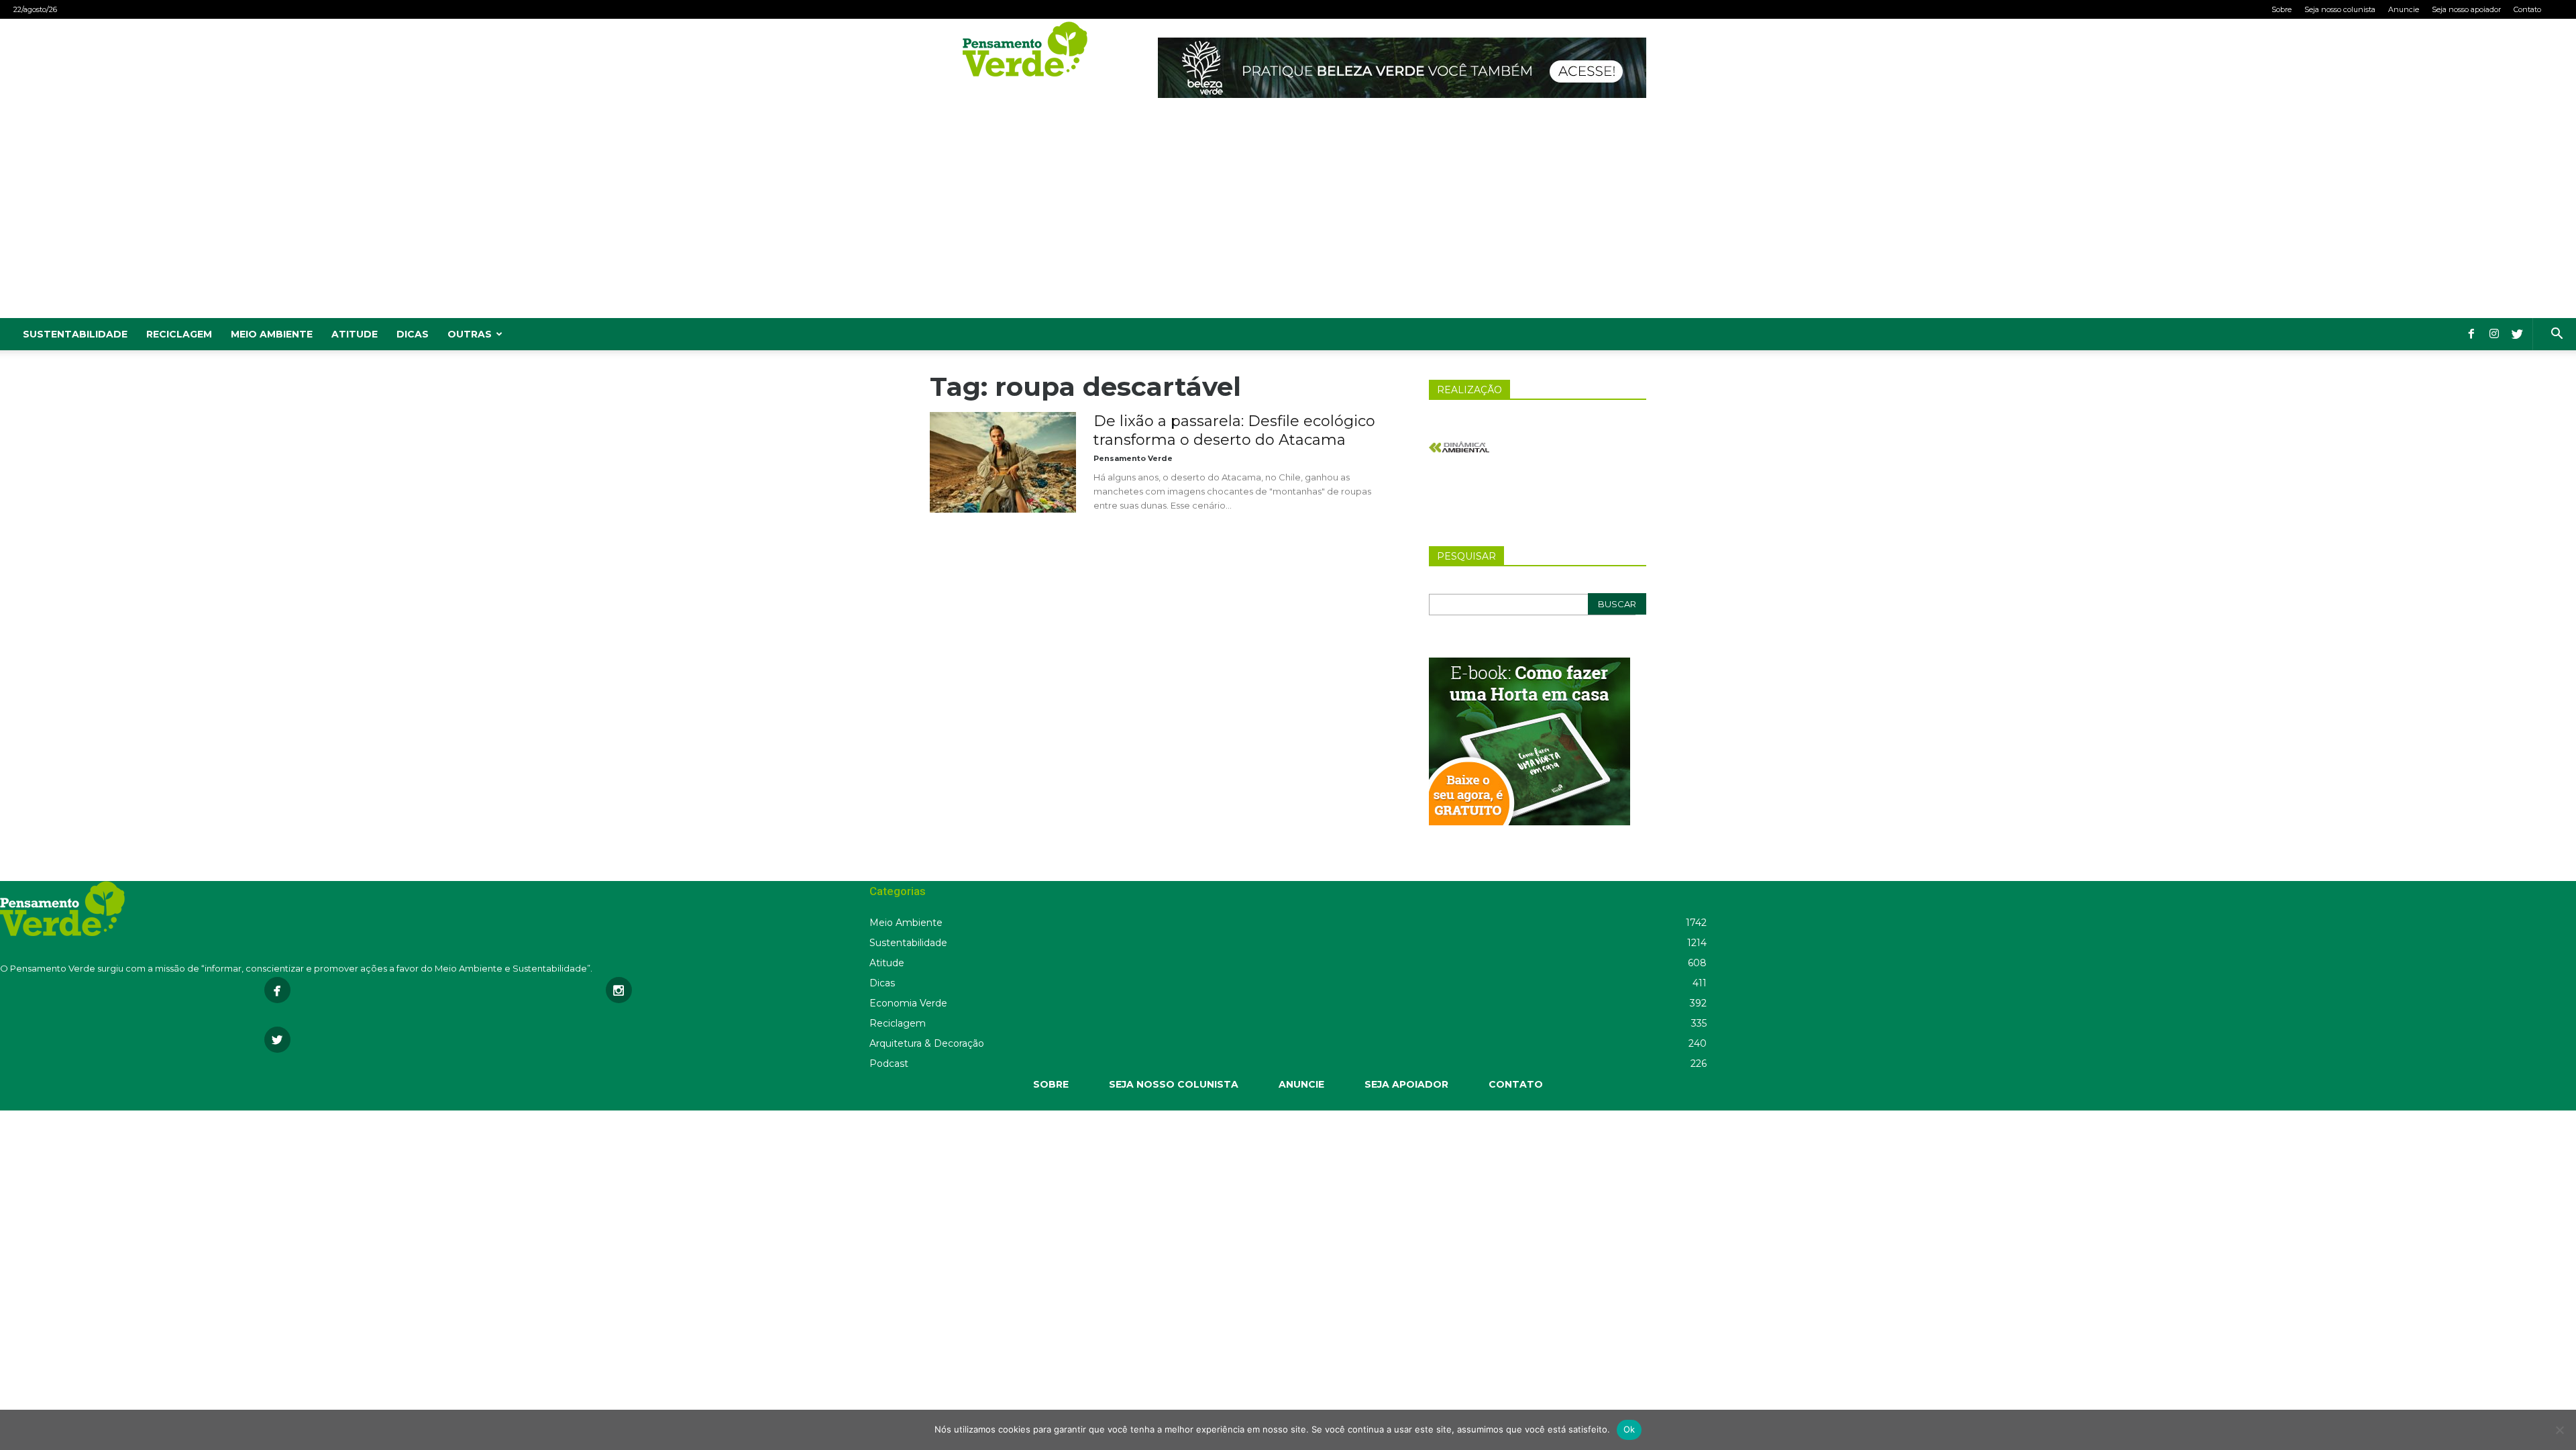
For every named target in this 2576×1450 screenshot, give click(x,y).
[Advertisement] (1288, 217)
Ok (1629, 1429)
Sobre (2282, 9)
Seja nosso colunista (2340, 9)
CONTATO (1516, 1084)
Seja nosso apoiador (2466, 9)
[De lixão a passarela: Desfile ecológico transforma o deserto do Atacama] (1003, 462)
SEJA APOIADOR (1406, 1084)
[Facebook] (2471, 334)
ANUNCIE (1301, 1084)
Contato (2527, 9)
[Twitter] (2517, 334)
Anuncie (2404, 9)
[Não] (2559, 1430)
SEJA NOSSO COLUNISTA (1174, 1084)
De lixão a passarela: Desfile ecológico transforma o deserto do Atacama (1234, 430)
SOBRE (1051, 1084)
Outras (470, 334)
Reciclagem (179, 334)
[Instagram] (2494, 334)
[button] (2557, 335)
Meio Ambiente (272, 334)
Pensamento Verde (1133, 458)
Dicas (413, 334)
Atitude (355, 334)
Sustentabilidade (75, 334)
